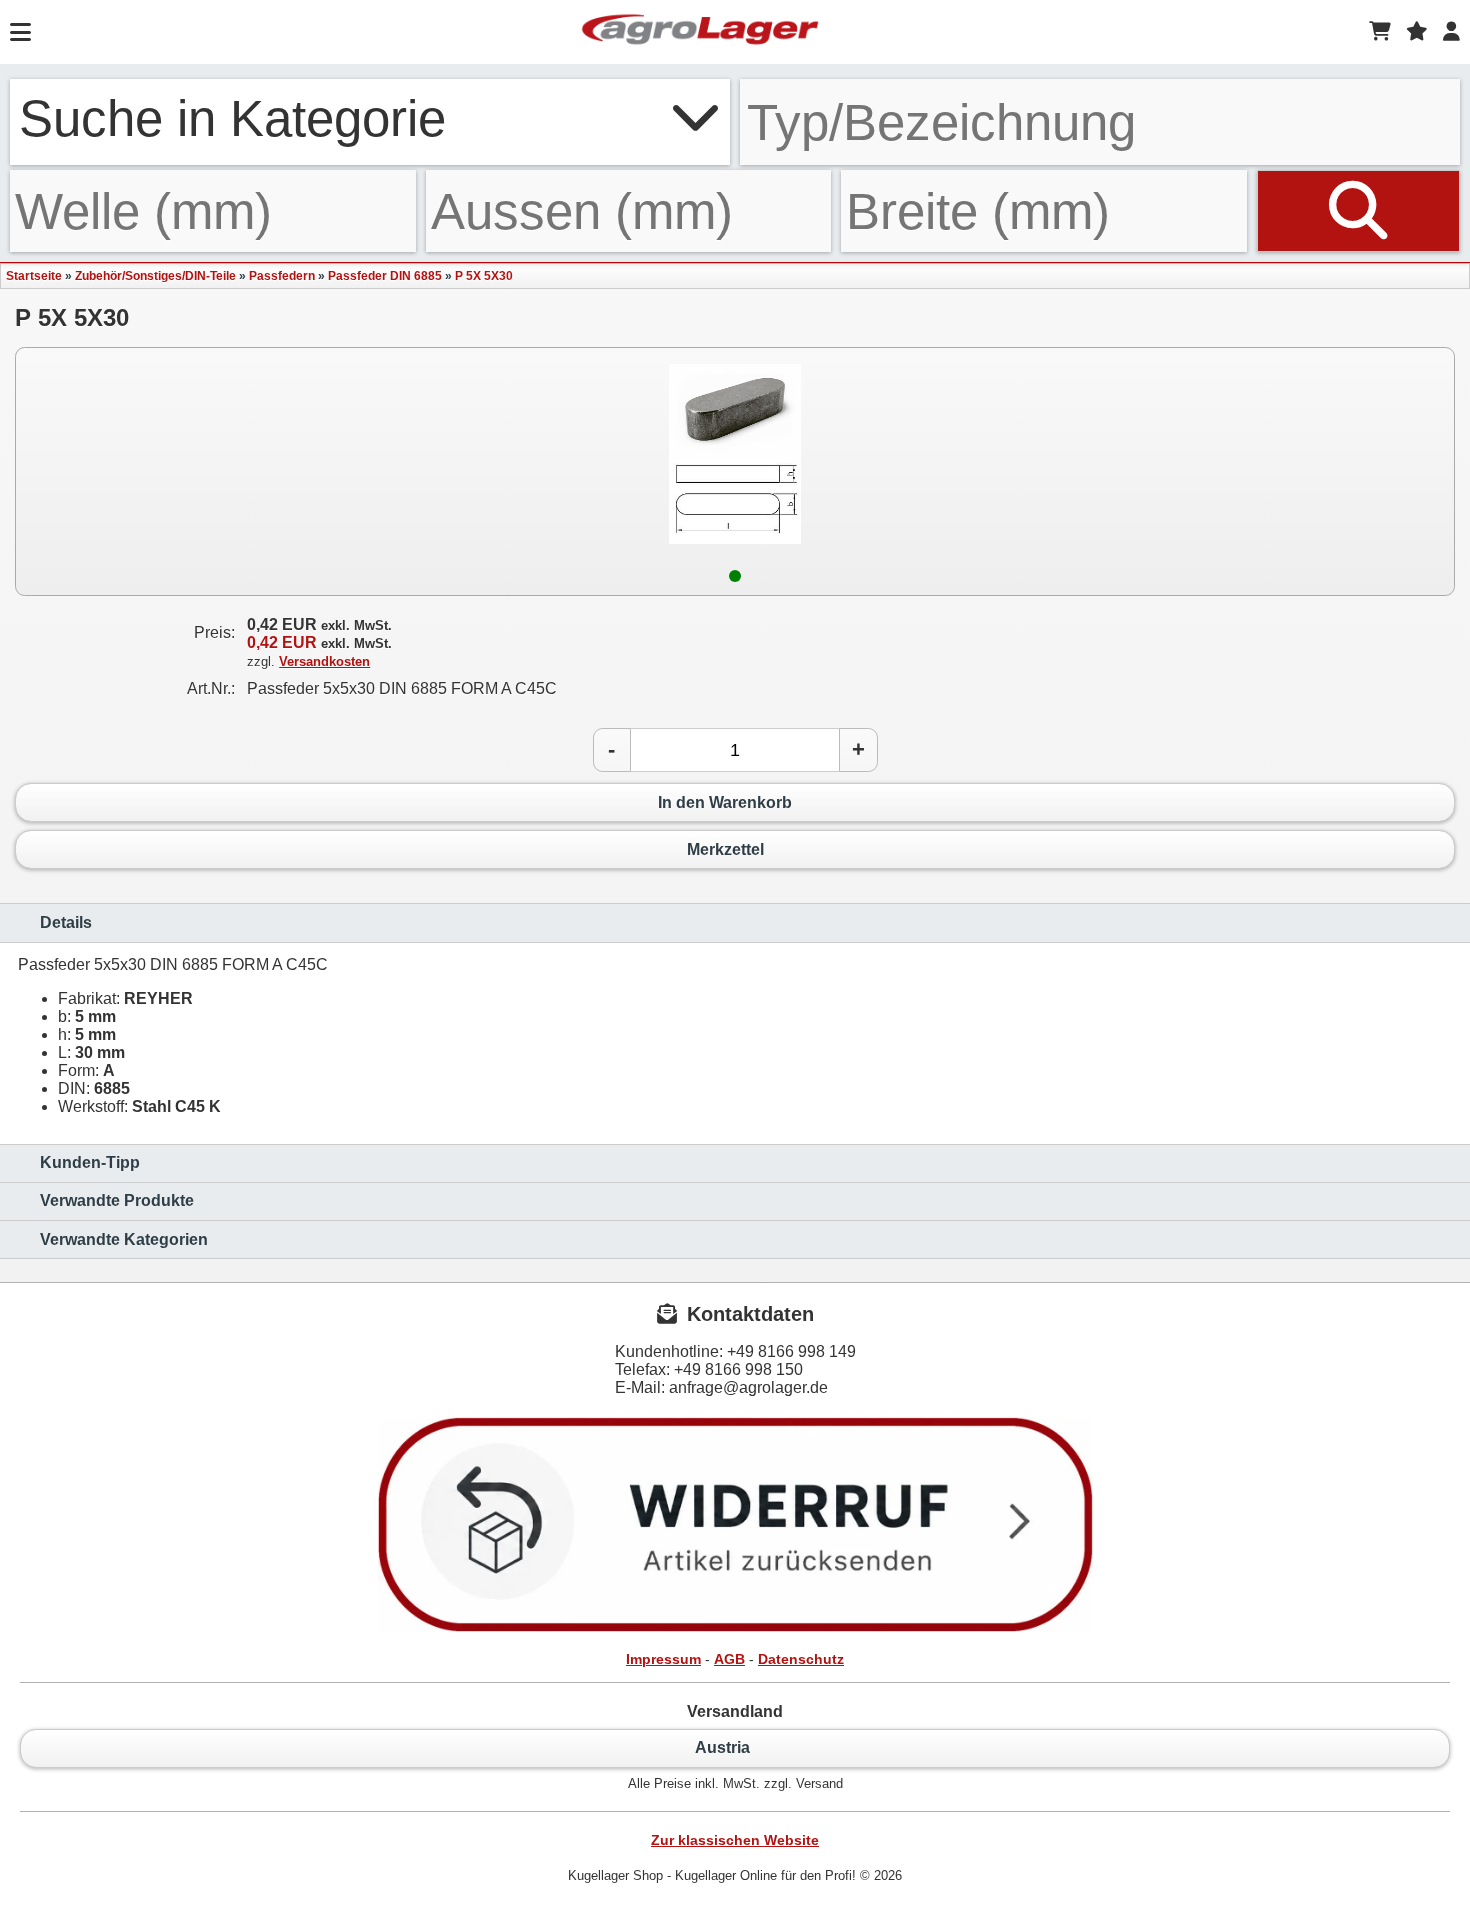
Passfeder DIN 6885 (385, 276)
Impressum (663, 1659)
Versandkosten (324, 661)
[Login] (1451, 32)
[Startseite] (700, 32)
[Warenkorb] (1380, 32)
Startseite (34, 276)
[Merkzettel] (1417, 32)
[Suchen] (1358, 211)
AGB (729, 1659)
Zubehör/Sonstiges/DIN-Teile (155, 276)
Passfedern (282, 276)
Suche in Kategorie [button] (232, 118)
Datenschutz (801, 1659)
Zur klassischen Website (735, 1840)
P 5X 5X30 (484, 276)
